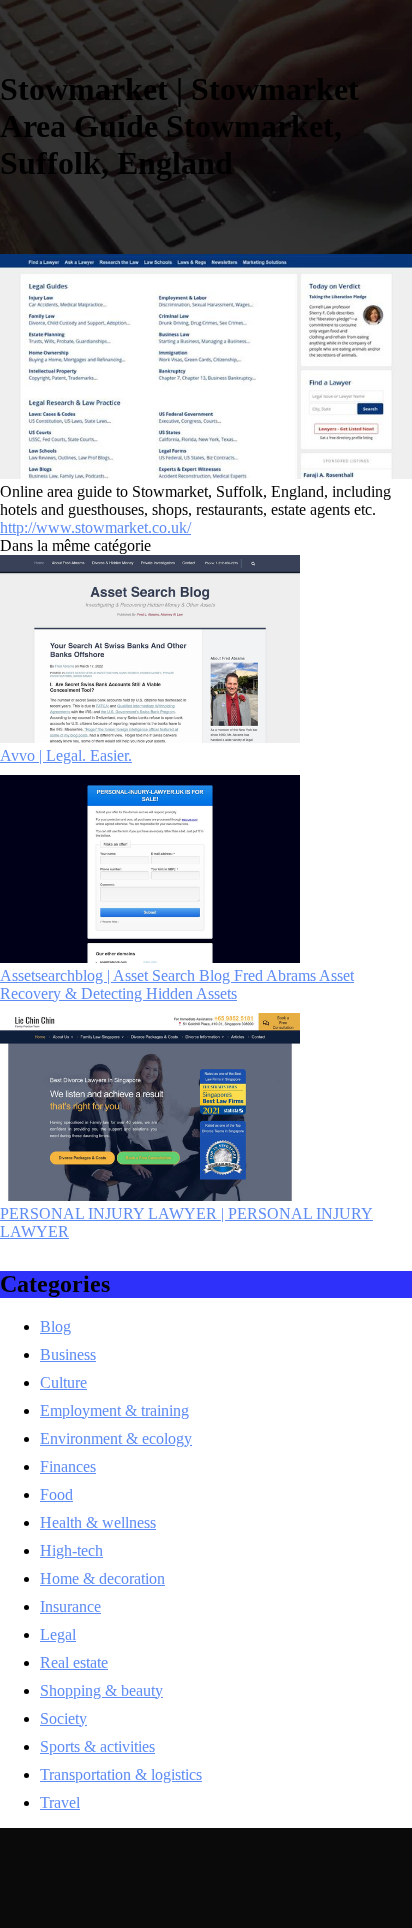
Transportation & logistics (121, 1774)
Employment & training (114, 1410)
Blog (55, 1326)
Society (63, 1718)
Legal (58, 1634)
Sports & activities (97, 1746)
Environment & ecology (116, 1438)
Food (56, 1494)
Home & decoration (102, 1578)
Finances (68, 1466)
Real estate (74, 1662)
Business (68, 1354)
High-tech (71, 1550)
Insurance (70, 1606)
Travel (60, 1802)
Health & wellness (98, 1522)
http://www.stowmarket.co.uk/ (95, 527)
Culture (63, 1382)
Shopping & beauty (101, 1690)
